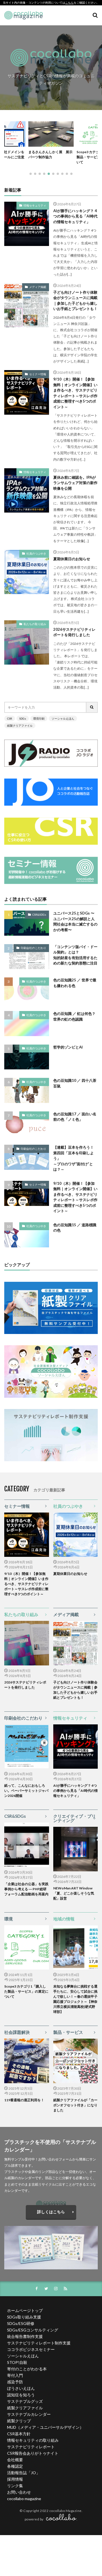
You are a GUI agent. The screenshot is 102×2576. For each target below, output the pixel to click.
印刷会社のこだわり (33, 948)
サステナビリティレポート (31, 2447)
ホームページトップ (25, 2310)
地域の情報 (64, 1919)
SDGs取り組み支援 (24, 2317)
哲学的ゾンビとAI (68, 1047)
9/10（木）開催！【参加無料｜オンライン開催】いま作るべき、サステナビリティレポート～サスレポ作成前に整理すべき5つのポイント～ (75, 393)
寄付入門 (15, 2375)
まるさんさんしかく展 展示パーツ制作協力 (50, 154)
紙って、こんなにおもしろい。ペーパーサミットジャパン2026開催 (26, 1791)
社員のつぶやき (36, 553)
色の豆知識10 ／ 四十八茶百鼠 (75, 1083)
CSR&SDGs (39, 915)
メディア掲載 (38, 287)
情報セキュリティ (35, 205)
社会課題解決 (17, 2032)
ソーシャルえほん (63, 718)
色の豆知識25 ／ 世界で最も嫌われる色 (75, 983)
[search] (92, 707)
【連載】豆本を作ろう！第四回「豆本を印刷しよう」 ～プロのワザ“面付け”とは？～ (74, 1158)
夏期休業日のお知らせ (72, 559)
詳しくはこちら (51, 2212)
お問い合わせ (19, 2492)
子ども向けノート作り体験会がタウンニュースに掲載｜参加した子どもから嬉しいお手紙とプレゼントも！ (75, 301)
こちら (69, 3)
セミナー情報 (38, 374)
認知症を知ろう (21, 2395)
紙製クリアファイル (20, 726)
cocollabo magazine (24, 2499)
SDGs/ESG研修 (21, 2323)
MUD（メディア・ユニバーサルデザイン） (45, 2427)
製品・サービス (68, 2032)
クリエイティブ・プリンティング (75, 1818)
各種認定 (15, 2466)
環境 (8, 1919)
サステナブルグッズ (25, 2401)
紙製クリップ (19, 2421)
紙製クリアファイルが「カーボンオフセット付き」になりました (75, 2105)
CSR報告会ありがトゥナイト (33, 2453)
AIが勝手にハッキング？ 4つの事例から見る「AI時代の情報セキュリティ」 (75, 216)
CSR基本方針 (19, 2434)
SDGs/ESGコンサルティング (33, 2330)
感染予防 (15, 2382)
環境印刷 (39, 718)
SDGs (23, 718)
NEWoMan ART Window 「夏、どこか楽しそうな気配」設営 (75, 1893)
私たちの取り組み (35, 624)
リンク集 (15, 2486)
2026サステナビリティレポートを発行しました (74, 632)
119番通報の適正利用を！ (24, 2100)
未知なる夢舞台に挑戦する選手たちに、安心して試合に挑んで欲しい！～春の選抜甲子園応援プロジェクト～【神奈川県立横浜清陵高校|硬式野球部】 (75, 1999)
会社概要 (15, 2460)
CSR (10, 718)
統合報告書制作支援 (25, 2336)
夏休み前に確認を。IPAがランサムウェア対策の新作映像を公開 (75, 483)
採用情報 (15, 2479)
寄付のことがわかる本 (27, 2369)
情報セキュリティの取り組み (33, 2440)
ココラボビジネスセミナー (31, 2349)
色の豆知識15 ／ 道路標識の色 (75, 1228)
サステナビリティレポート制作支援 (39, 2343)
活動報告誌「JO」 (24, 2473)
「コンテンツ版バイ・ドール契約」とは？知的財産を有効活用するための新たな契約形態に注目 (75, 955)
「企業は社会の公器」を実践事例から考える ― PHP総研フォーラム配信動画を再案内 (26, 1889)
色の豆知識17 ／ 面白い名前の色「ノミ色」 (75, 1117)
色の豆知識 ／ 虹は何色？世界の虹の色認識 (74, 1016)
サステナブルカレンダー (29, 2414)
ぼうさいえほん (21, 2388)
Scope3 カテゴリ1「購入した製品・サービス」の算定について (26, 1991)
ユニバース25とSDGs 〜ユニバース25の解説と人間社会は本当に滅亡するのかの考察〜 (75, 921)
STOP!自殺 (17, 2362)
